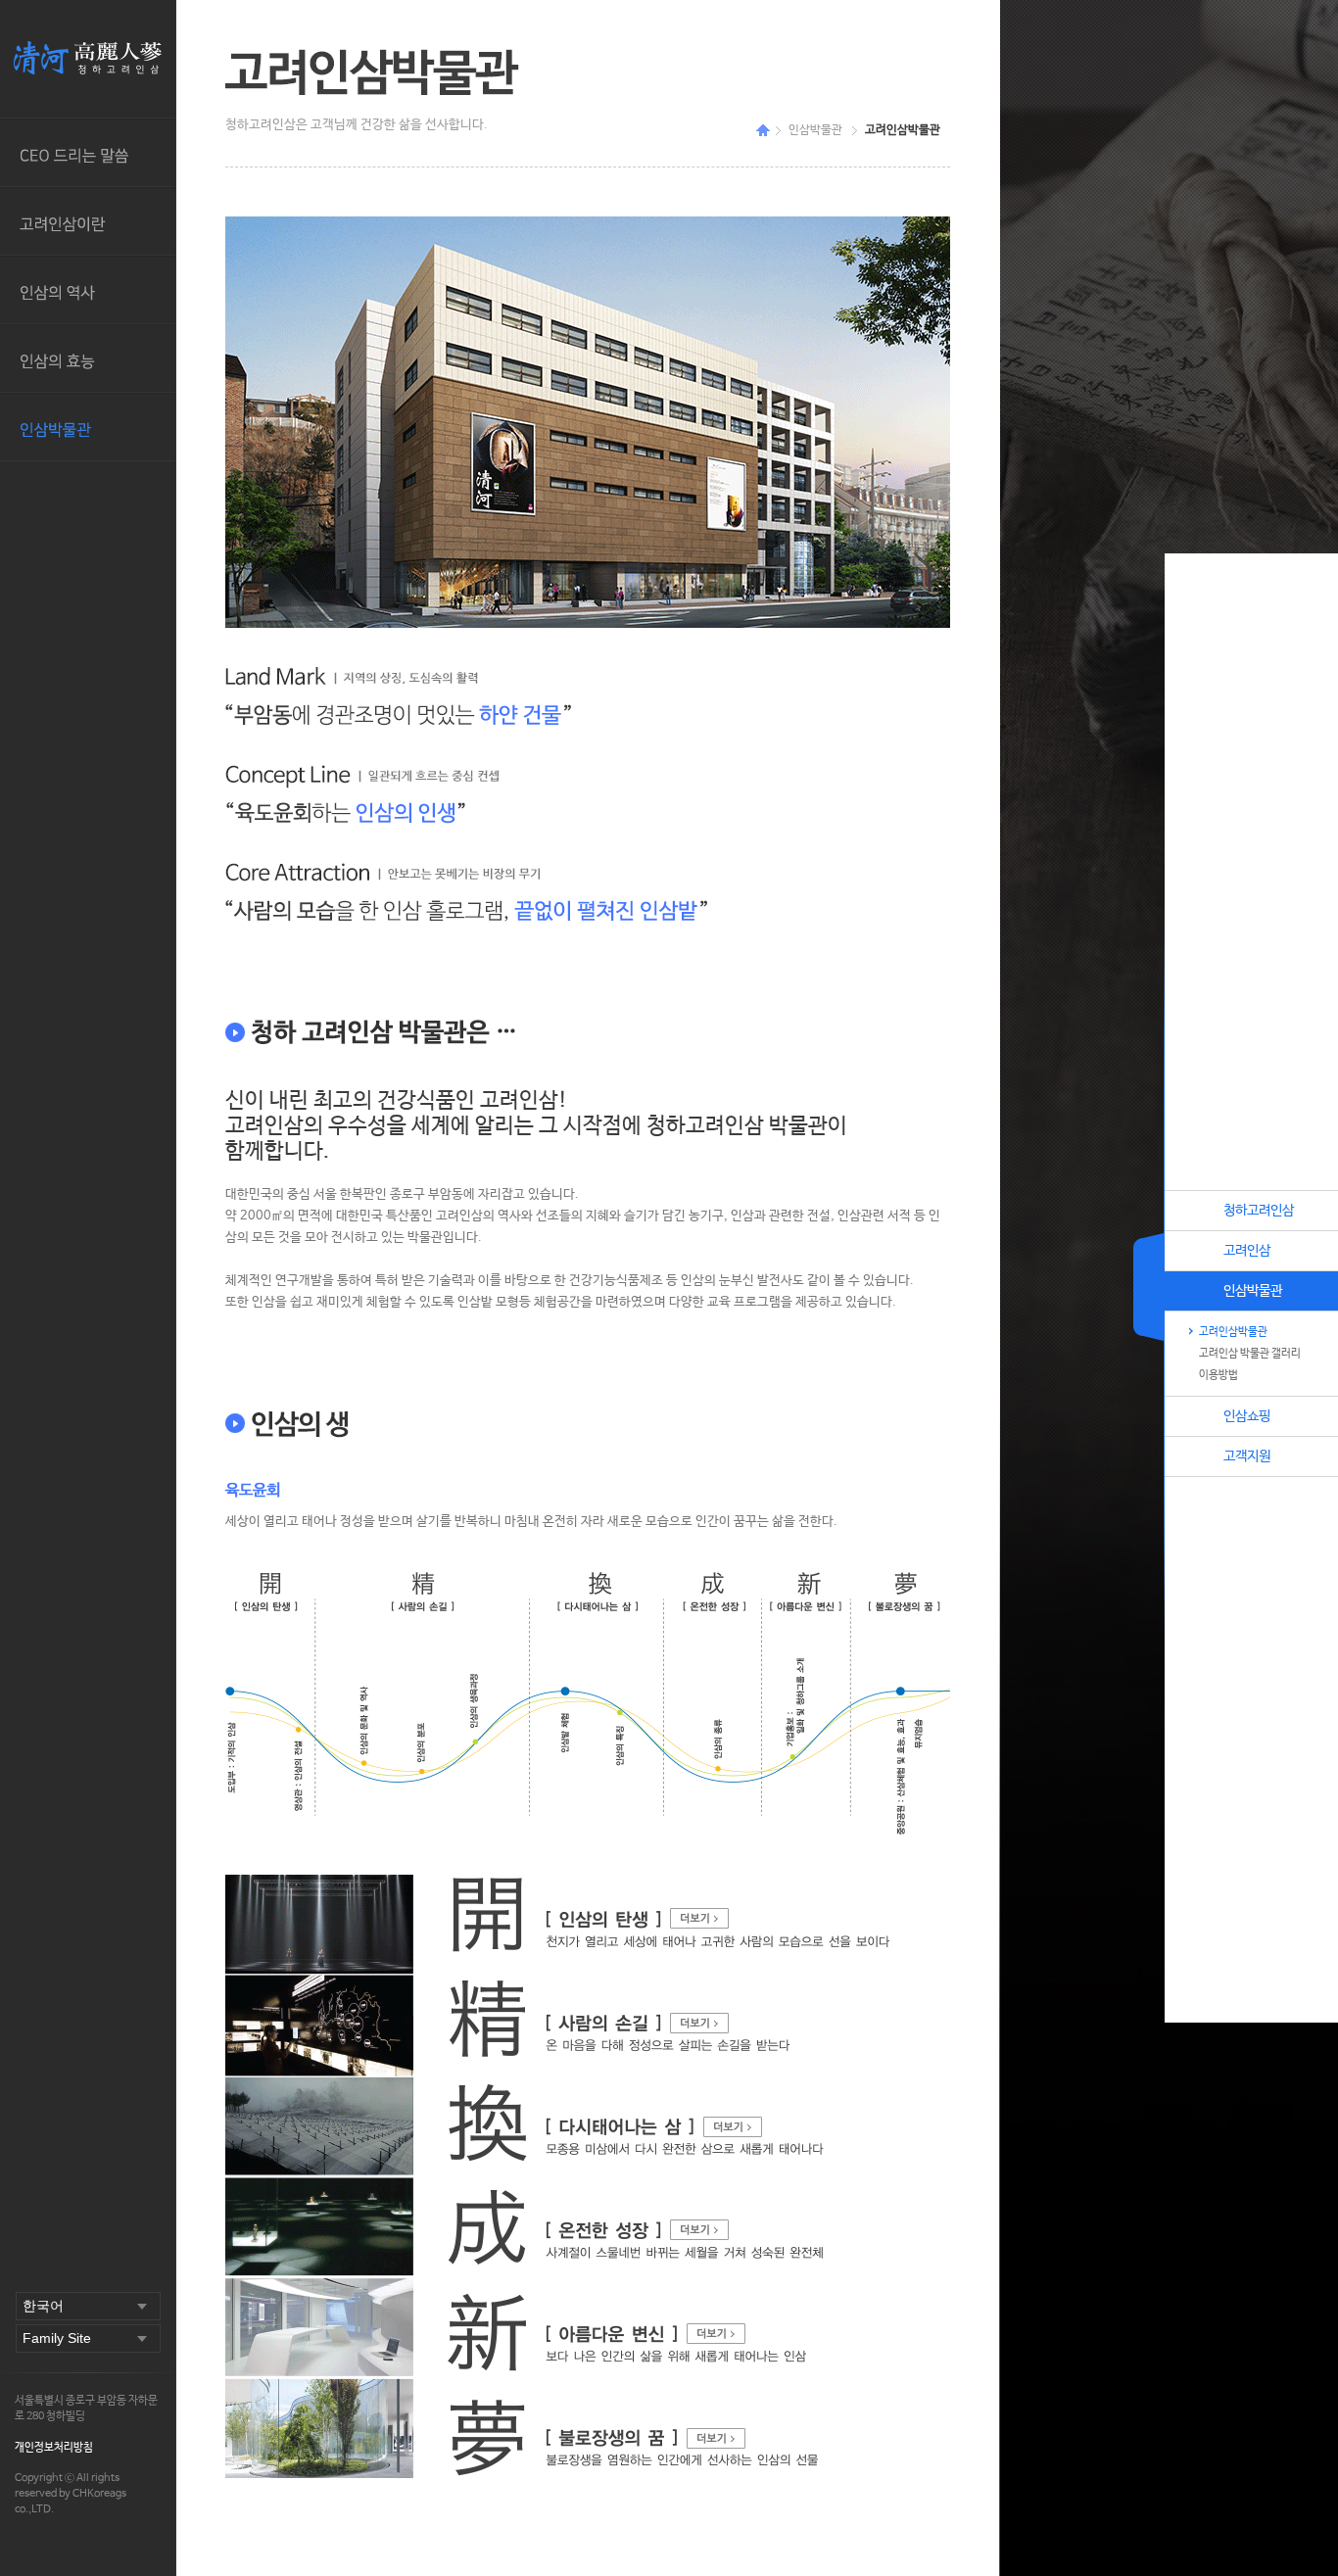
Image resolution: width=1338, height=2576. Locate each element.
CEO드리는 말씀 (88, 153)
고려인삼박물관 (1233, 1332)
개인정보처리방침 (54, 2448)
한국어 (43, 2306)
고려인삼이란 (88, 221)
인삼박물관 (88, 427)
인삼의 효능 (88, 358)
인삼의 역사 (88, 290)
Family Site (57, 2338)
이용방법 (1219, 1375)
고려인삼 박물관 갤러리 (1250, 1354)
